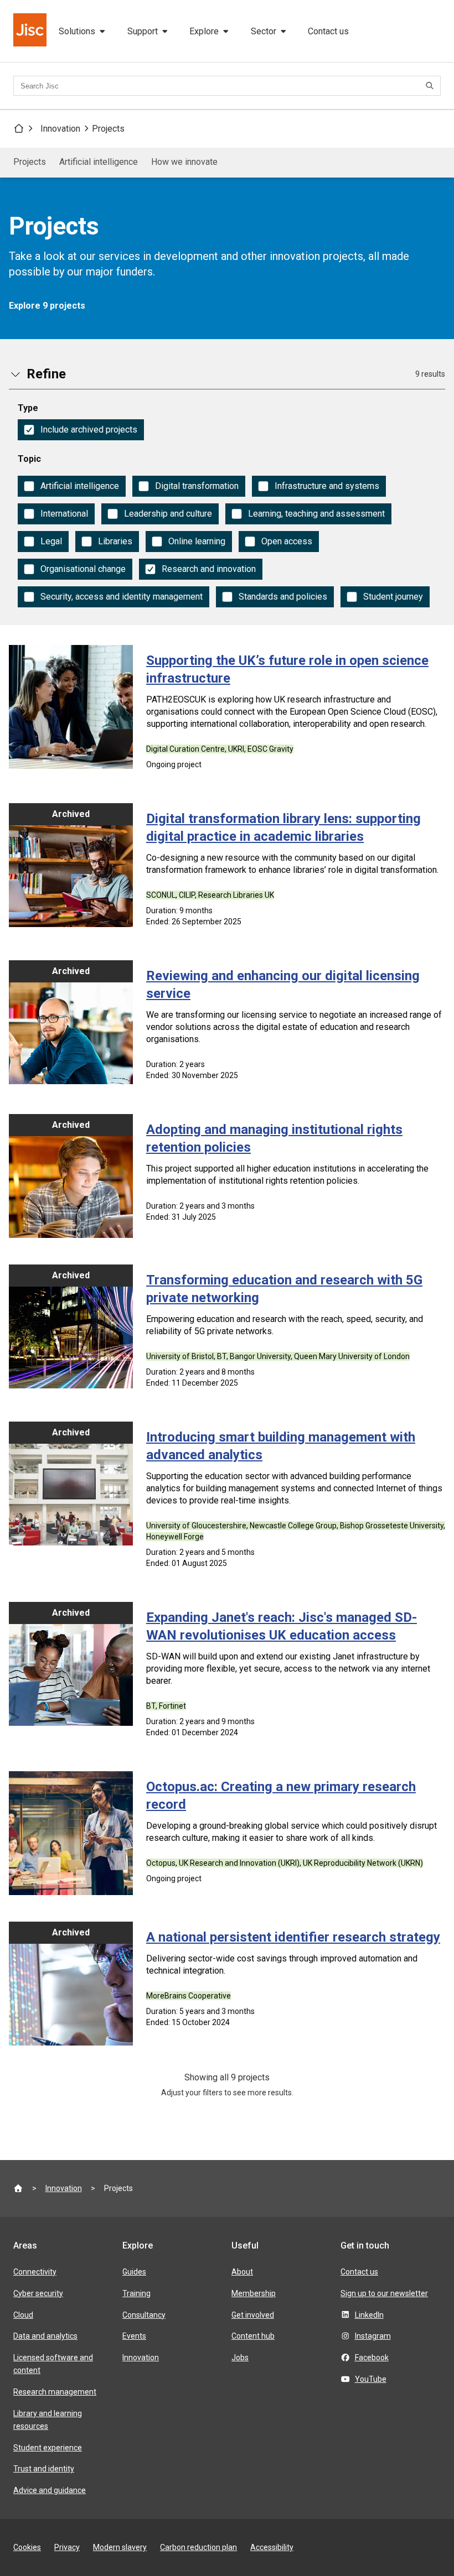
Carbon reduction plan (198, 2547)
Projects (108, 129)
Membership (254, 2293)
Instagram (373, 2336)
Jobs (240, 2358)
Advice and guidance (50, 2490)
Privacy (67, 2547)
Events (134, 2336)
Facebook (372, 2358)
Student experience (48, 2448)
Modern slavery (120, 2547)
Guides (134, 2272)
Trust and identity (44, 2469)
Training (136, 2293)
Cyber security (38, 2293)
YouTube (371, 2379)
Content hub (253, 2336)
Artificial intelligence (99, 162)
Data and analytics (45, 2336)
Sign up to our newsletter (384, 2293)
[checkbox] (81, 430)
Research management (55, 2392)
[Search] (431, 86)
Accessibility (272, 2547)
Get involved (253, 2315)
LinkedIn (369, 2315)
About (242, 2272)
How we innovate (184, 162)
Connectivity (35, 2272)
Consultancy (144, 2315)
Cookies (27, 2547)
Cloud (23, 2315)
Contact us (328, 31)
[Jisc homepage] (31, 31)
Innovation (60, 129)
